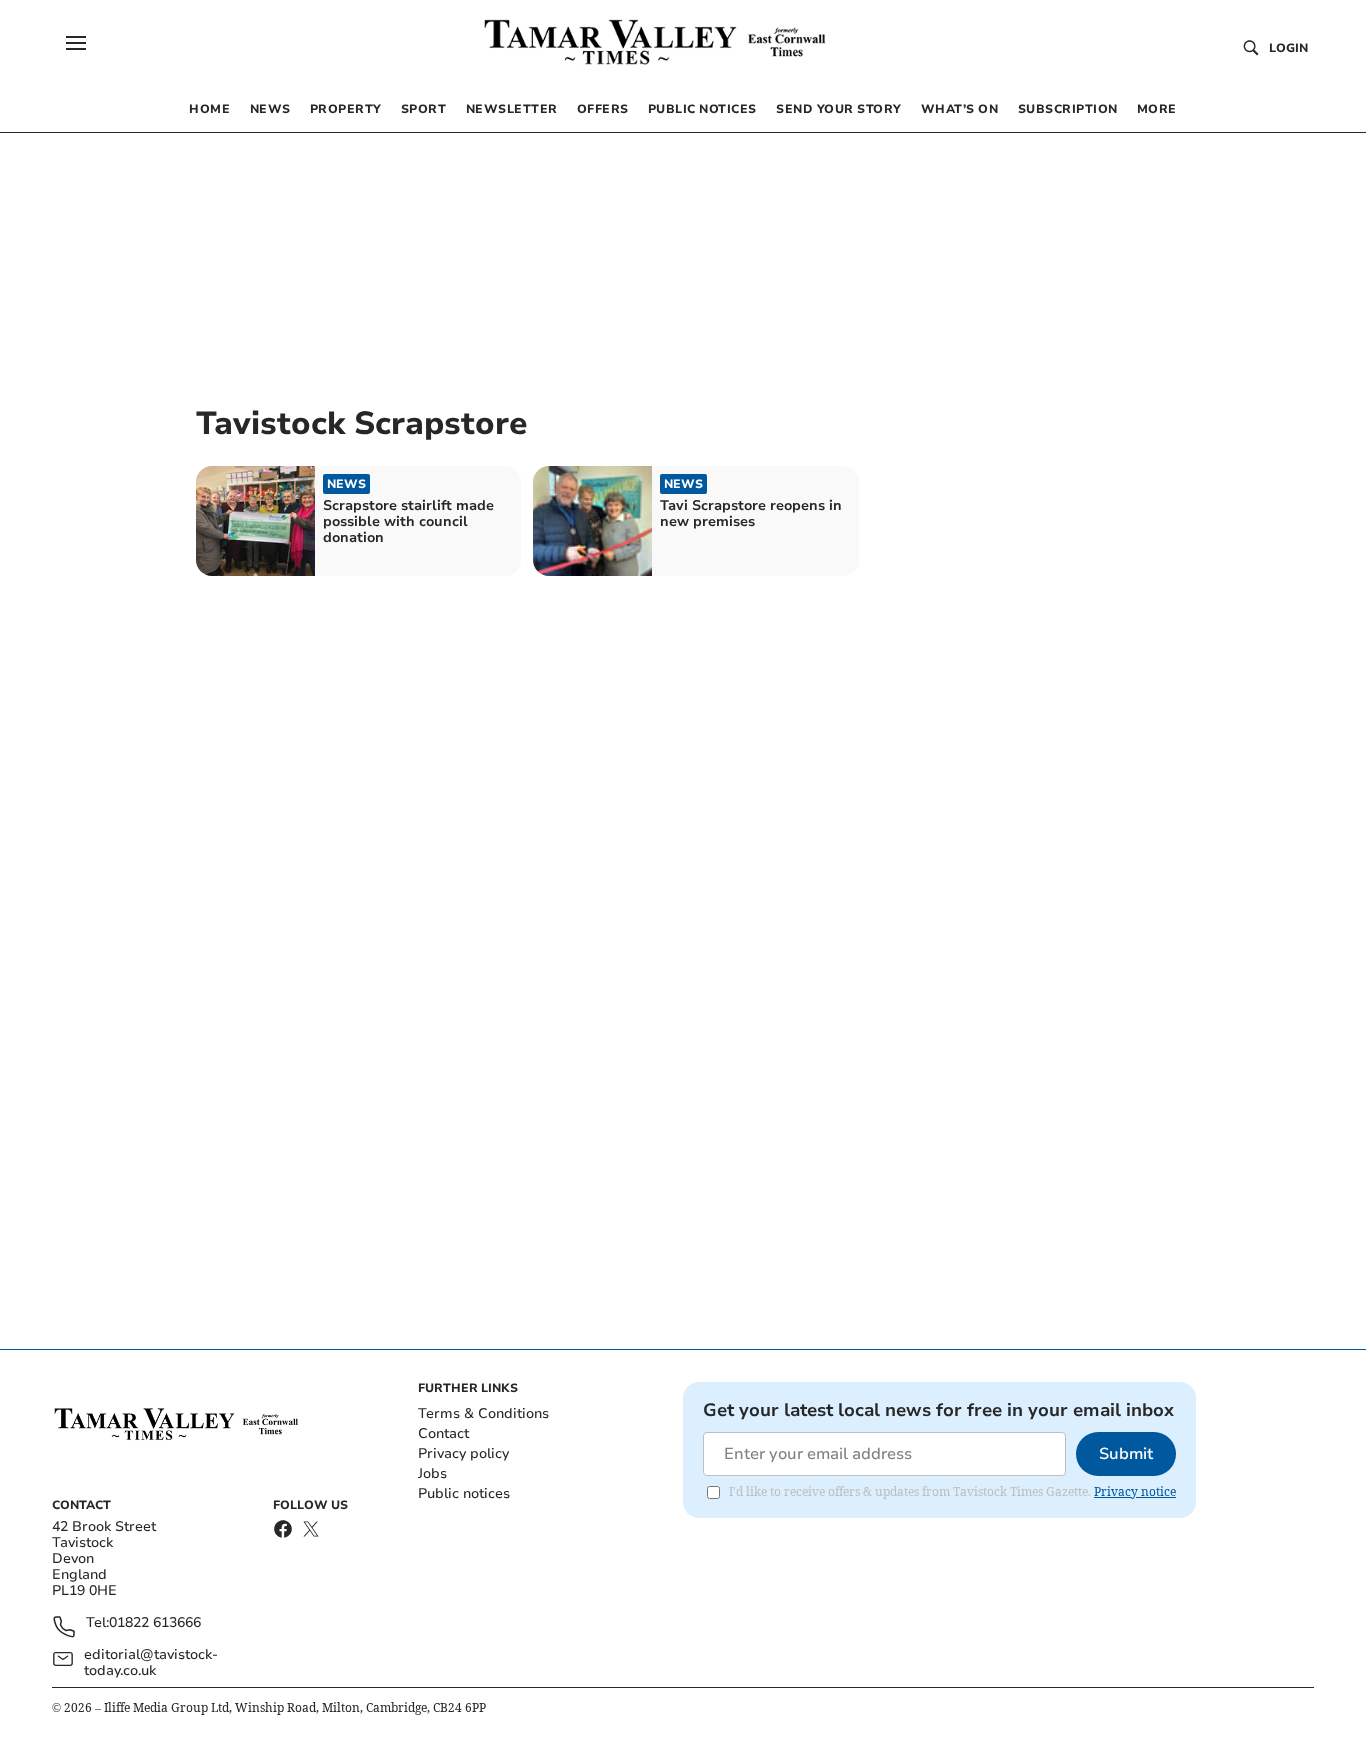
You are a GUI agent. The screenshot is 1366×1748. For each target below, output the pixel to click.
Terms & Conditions (483, 1413)
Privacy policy (463, 1453)
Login (1288, 48)
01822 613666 (155, 1623)
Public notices (464, 1493)
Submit (1126, 1454)
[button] (76, 43)
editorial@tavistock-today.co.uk (151, 1663)
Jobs (432, 1473)
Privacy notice (1135, 1491)
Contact (443, 1433)
